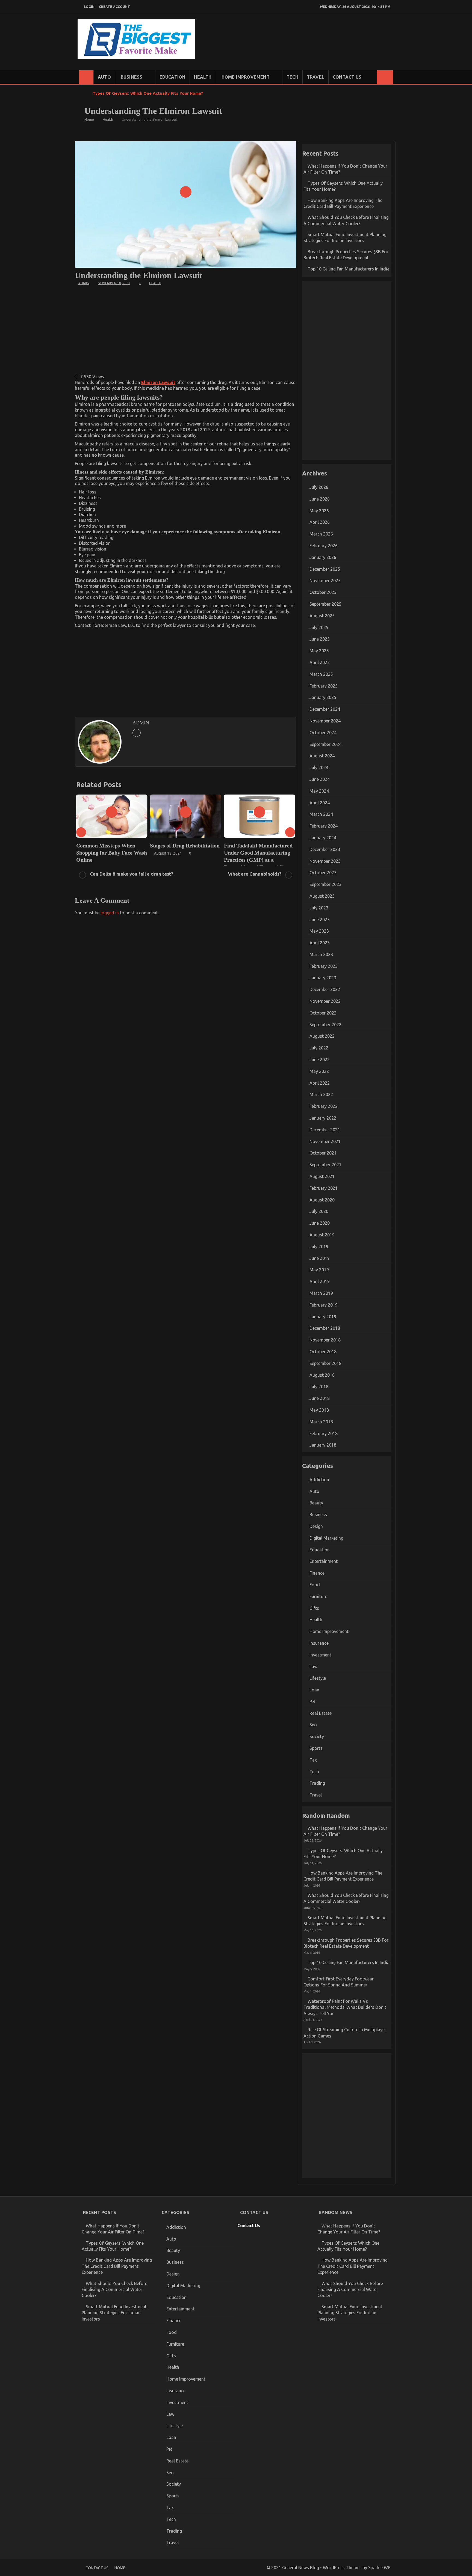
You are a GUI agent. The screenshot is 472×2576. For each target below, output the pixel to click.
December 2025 (325, 569)
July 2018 (319, 1387)
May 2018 (319, 1410)
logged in (110, 913)
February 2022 (324, 1106)
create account (114, 7)
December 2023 (325, 849)
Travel (315, 77)
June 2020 (320, 1223)
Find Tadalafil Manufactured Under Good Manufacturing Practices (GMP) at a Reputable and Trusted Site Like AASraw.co (184, 860)
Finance (317, 1573)
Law (313, 1667)
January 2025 (323, 697)
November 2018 (325, 1340)
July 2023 (319, 908)
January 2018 (323, 1445)
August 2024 (322, 756)
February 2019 (324, 1305)
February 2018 (324, 1433)
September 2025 (325, 604)
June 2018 (320, 1398)
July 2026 (319, 487)
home (120, 2568)
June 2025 (320, 639)
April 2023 (320, 943)
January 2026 (323, 557)
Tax (313, 1760)
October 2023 (323, 873)
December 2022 (325, 989)
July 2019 (319, 1247)
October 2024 (323, 733)
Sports (316, 1748)
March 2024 (321, 814)
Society (317, 1736)
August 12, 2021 (94, 853)
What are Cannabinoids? (255, 874)
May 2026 (319, 511)
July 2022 (319, 1048)
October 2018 (323, 1352)
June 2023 (320, 920)
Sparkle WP (379, 2568)
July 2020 (319, 1211)
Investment (320, 1655)
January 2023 (323, 978)
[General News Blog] (86, 77)
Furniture (318, 1596)
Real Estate (321, 1713)
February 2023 (324, 966)
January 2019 (323, 1317)
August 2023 (322, 896)
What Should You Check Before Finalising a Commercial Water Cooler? (114, 2290)
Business (132, 77)
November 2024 (325, 721)
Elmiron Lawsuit (158, 382)
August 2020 (322, 1200)
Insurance (319, 1643)
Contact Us (347, 77)
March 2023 (321, 954)
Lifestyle (318, 1678)
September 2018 (325, 1363)
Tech (292, 77)
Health (203, 77)
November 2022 (325, 1001)
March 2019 (321, 1293)
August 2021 (322, 1176)
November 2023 (325, 861)
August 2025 (322, 616)
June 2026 (320, 499)
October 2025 (323, 592)
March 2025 (321, 674)
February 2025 (324, 686)
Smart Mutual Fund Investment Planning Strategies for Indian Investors (114, 2313)
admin (84, 283)
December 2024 (325, 709)
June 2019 (320, 1258)
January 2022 (323, 1118)
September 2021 (325, 1165)
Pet (312, 1702)
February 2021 (324, 1188)
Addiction (319, 1480)
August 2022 (322, 1036)
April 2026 (320, 522)
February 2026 (324, 546)
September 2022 (325, 1025)
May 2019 (319, 1270)
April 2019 (320, 1281)
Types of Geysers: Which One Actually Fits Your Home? (148, 93)
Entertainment (324, 1561)
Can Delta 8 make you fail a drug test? (132, 874)
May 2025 (319, 651)
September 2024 (325, 744)
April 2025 (320, 662)
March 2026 (321, 534)
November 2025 (325, 581)
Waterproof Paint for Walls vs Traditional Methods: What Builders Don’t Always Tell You (345, 2007)
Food (315, 1585)
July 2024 (319, 768)
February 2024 (324, 826)
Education (173, 77)
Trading (317, 1783)
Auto (104, 77)
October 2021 (323, 1153)
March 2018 (321, 1422)
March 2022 (321, 1094)
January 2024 (323, 838)
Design (316, 1526)
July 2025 (319, 627)
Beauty (316, 1503)
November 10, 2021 (114, 283)
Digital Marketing (326, 1538)
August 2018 (322, 1375)
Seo (313, 1725)
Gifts (314, 1608)
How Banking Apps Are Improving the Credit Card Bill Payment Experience (117, 2266)
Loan (314, 1690)
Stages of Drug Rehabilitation (111, 846)
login (89, 7)
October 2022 (323, 1013)
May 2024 (319, 791)
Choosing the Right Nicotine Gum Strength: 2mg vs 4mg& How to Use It (259, 853)
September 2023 (325, 884)
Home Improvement (246, 77)
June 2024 (320, 779)
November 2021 (325, 1141)
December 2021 (325, 1130)
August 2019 (322, 1235)
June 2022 (320, 1060)
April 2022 (320, 1083)
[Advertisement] (186, 329)
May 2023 (319, 931)
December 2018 (325, 1328)
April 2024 (320, 803)
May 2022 (319, 1071)
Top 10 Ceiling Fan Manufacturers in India (349, 269)
